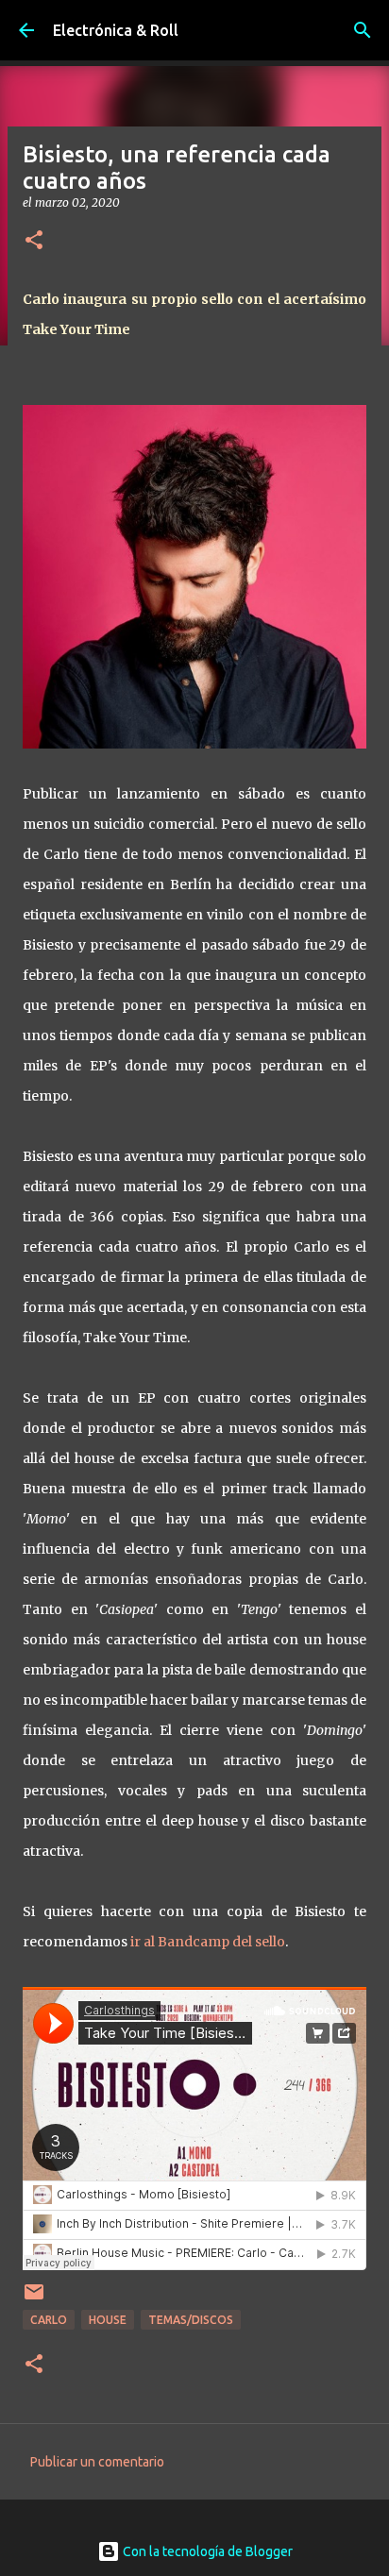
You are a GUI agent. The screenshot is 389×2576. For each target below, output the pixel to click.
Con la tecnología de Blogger (206, 2551)
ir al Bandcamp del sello (208, 1942)
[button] (34, 241)
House (108, 2320)
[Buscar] (363, 30)
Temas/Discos (191, 2320)
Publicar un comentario (97, 2462)
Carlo (49, 2320)
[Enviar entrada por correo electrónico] (34, 2299)
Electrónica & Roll (116, 30)
